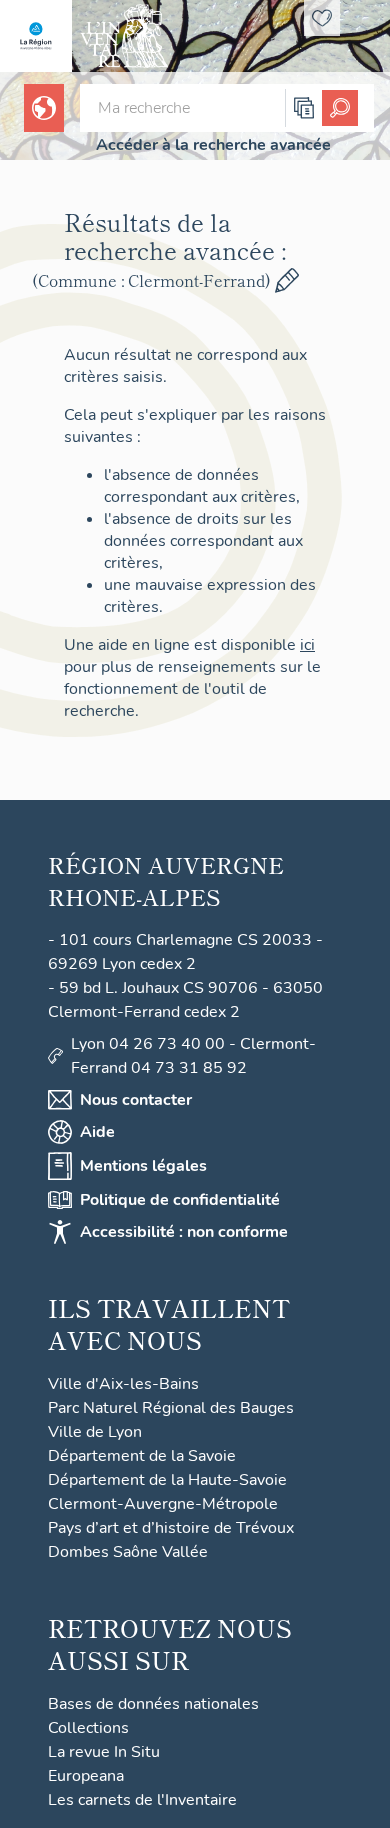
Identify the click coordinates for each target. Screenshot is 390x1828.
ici (307, 645)
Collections (88, 1728)
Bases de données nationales (153, 1704)
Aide (97, 1132)
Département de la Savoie (142, 1456)
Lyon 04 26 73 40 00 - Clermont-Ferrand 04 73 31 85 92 (193, 1056)
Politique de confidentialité (180, 1200)
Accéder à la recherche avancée (213, 145)
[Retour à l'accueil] (36, 36)
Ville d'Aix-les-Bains (123, 1384)
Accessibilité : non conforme (184, 1232)
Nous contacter (136, 1100)
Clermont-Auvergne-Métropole (163, 1504)
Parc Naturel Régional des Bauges (171, 1408)
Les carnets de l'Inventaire (142, 1800)
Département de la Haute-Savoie (167, 1480)
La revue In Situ (104, 1752)
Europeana (86, 1776)
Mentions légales (143, 1166)
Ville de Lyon (95, 1432)
